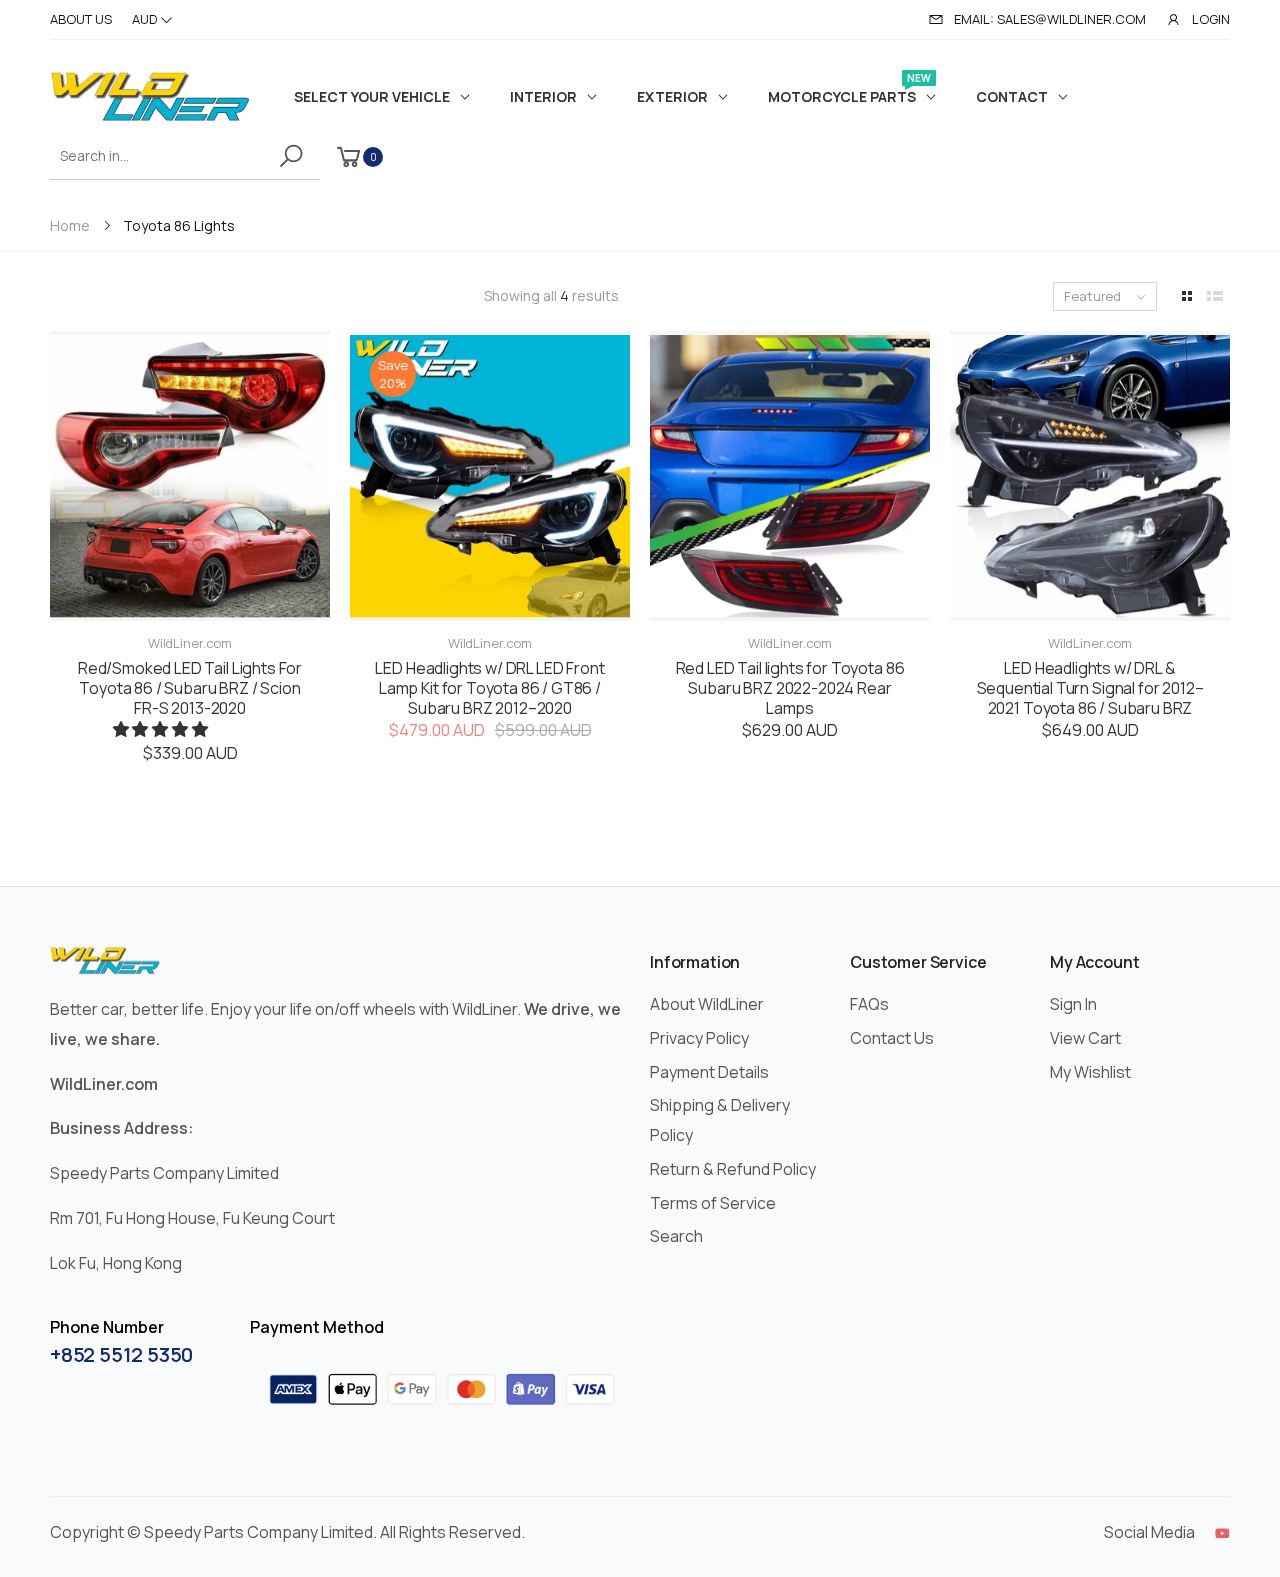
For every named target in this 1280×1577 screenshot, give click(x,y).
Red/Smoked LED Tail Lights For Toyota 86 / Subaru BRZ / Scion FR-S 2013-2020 (190, 688)
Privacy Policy (699, 1038)
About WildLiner (707, 1004)
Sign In (1073, 1004)
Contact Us (892, 1038)
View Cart (1085, 1038)
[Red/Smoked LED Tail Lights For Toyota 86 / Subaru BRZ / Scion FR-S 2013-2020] (190, 476)
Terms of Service (713, 1203)
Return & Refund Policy (733, 1169)
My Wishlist (1090, 1072)
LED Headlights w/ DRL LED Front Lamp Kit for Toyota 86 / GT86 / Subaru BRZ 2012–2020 (489, 688)
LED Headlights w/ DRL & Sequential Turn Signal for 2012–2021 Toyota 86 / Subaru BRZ (1090, 688)
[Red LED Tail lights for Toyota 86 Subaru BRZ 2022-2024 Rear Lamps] (790, 476)
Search (676, 1236)
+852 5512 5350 (121, 1354)
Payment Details (709, 1072)
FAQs (869, 1004)
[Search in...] (294, 156)
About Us (81, 19)
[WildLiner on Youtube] (1222, 1533)
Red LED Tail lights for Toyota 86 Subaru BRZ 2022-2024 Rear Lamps (790, 688)
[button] (162, 729)
